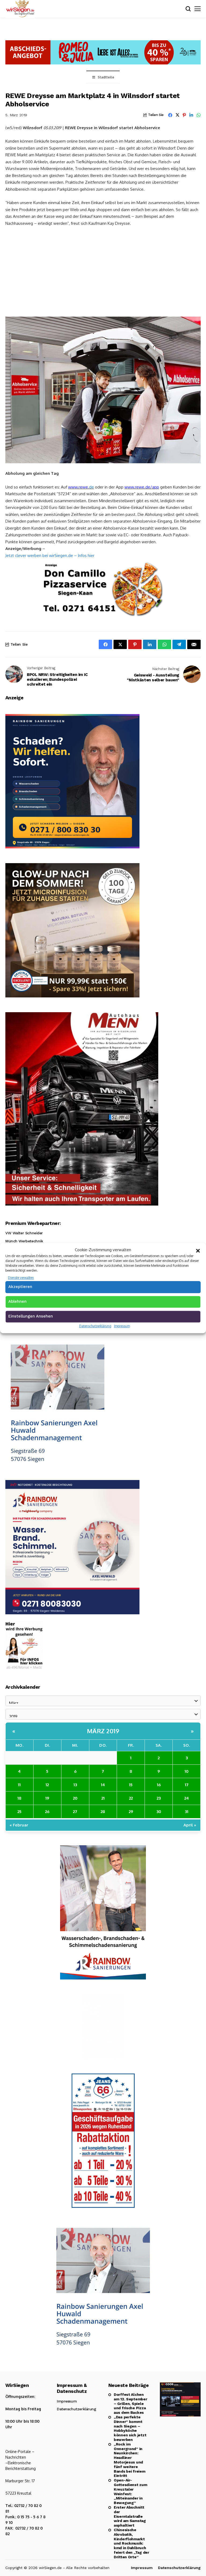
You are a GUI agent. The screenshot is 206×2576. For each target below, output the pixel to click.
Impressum (122, 1326)
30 (159, 1812)
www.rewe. (79, 487)
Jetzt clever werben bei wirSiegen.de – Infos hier (50, 556)
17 (187, 1785)
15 (131, 1785)
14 (103, 1785)
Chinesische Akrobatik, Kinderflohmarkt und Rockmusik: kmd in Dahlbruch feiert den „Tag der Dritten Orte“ (131, 2543)
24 (187, 1798)
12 (47, 1785)
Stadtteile (106, 77)
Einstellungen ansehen (31, 1316)
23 (159, 1798)
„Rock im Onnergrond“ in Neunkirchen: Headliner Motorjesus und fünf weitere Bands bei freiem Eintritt (130, 2460)
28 (103, 1812)
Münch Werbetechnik (24, 1241)
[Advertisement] (103, 271)
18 (19, 1798)
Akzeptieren (20, 1287)
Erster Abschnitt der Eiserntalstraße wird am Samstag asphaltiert (130, 2516)
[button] (198, 1250)
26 (47, 1812)
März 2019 (103, 1731)
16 (159, 1785)
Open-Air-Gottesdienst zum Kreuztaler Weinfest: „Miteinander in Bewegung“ (130, 2491)
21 (103, 1798)
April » (190, 1825)
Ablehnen (17, 1301)
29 (131, 1812)
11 (19, 1785)
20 (75, 1798)
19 (47, 1798)
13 (75, 1785)
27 (75, 1812)
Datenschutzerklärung (95, 1326)
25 (19, 1812)
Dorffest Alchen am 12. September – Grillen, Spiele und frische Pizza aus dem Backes (130, 2403)
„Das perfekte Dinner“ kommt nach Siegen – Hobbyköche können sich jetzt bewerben (130, 2428)
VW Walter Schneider (24, 1233)
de (91, 487)
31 (187, 1812)
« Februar (19, 1825)
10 (187, 1771)
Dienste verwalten (21, 1278)
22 (131, 1798)
